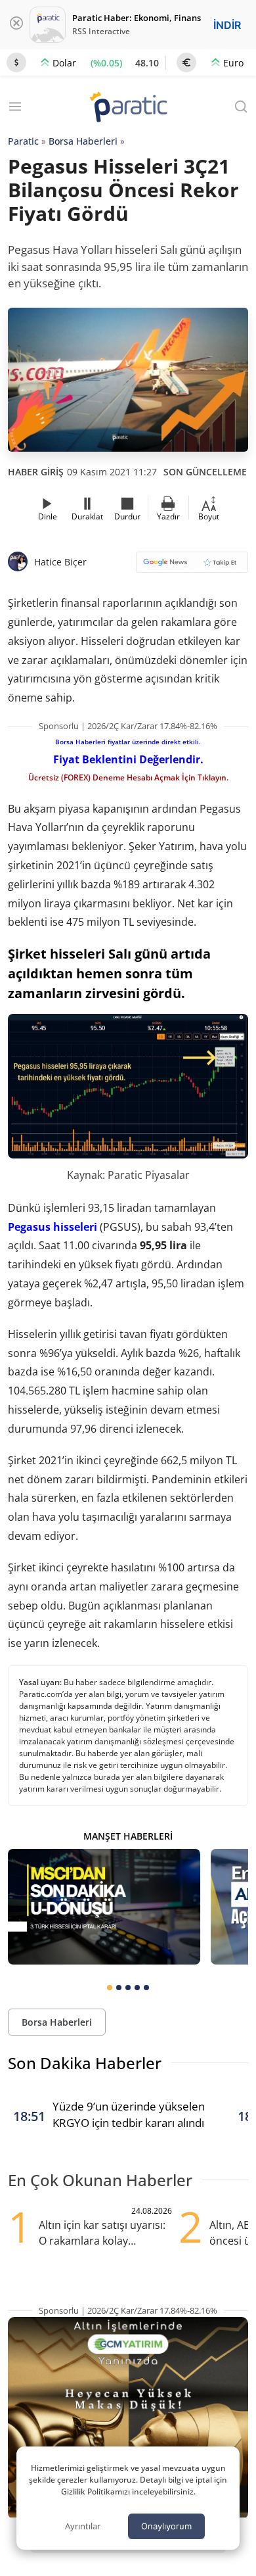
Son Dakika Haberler (85, 2063)
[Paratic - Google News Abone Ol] (192, 566)
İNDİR (227, 25)
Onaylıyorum (166, 2526)
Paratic (23, 141)
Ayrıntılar (83, 2526)
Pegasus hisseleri (53, 1227)
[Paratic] (128, 108)
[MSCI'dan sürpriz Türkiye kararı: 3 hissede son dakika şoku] (104, 1907)
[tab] (110, 1988)
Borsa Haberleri (83, 141)
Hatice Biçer (60, 562)
